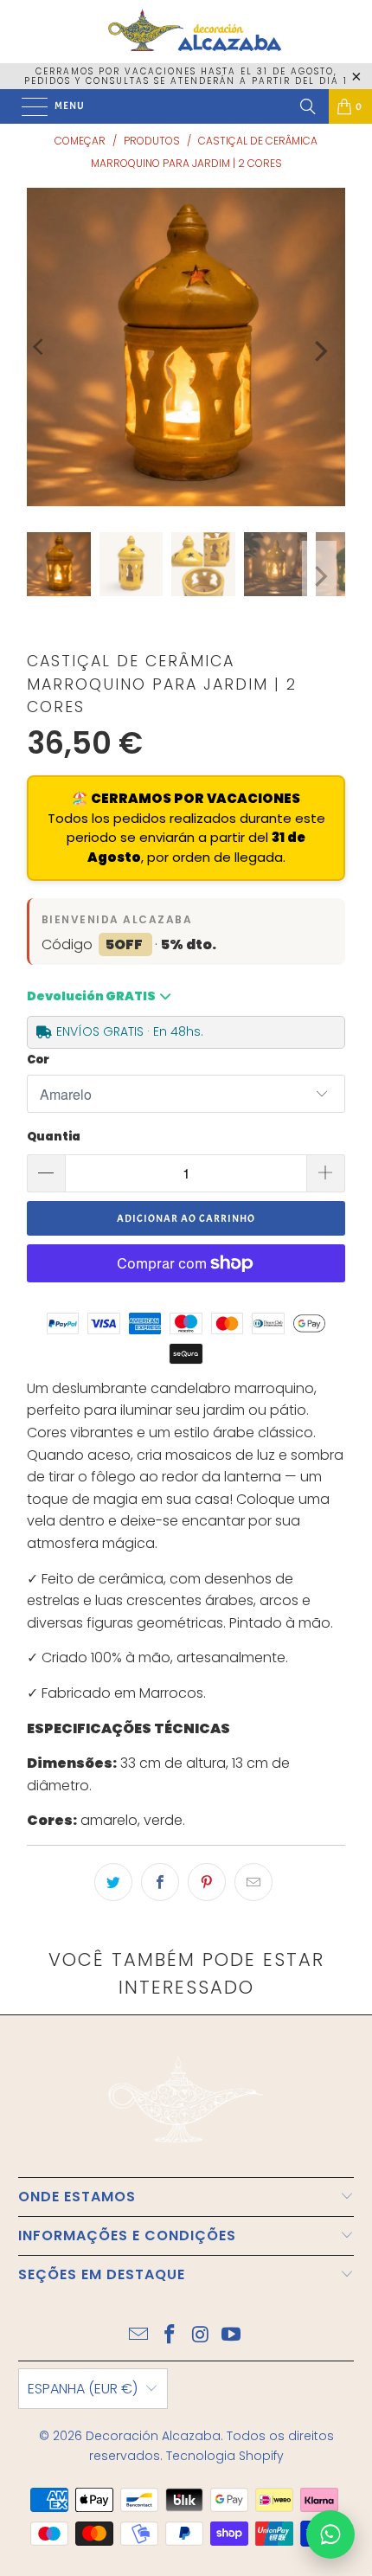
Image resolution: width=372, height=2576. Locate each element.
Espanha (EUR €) (83, 2389)
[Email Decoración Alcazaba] (139, 2336)
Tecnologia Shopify (225, 2456)
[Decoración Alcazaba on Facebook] (170, 2336)
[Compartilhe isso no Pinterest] (207, 1882)
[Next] (319, 351)
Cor (38, 1060)
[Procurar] (308, 106)
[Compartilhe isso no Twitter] (113, 1882)
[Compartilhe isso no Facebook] (160, 1882)
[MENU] (26, 106)
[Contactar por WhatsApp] (330, 2534)
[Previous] (40, 347)
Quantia (54, 1137)
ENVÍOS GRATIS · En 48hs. (130, 1031)
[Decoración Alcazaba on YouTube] (232, 2336)
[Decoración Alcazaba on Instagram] (201, 2336)
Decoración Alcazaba (153, 2436)
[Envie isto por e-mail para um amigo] (253, 1882)
